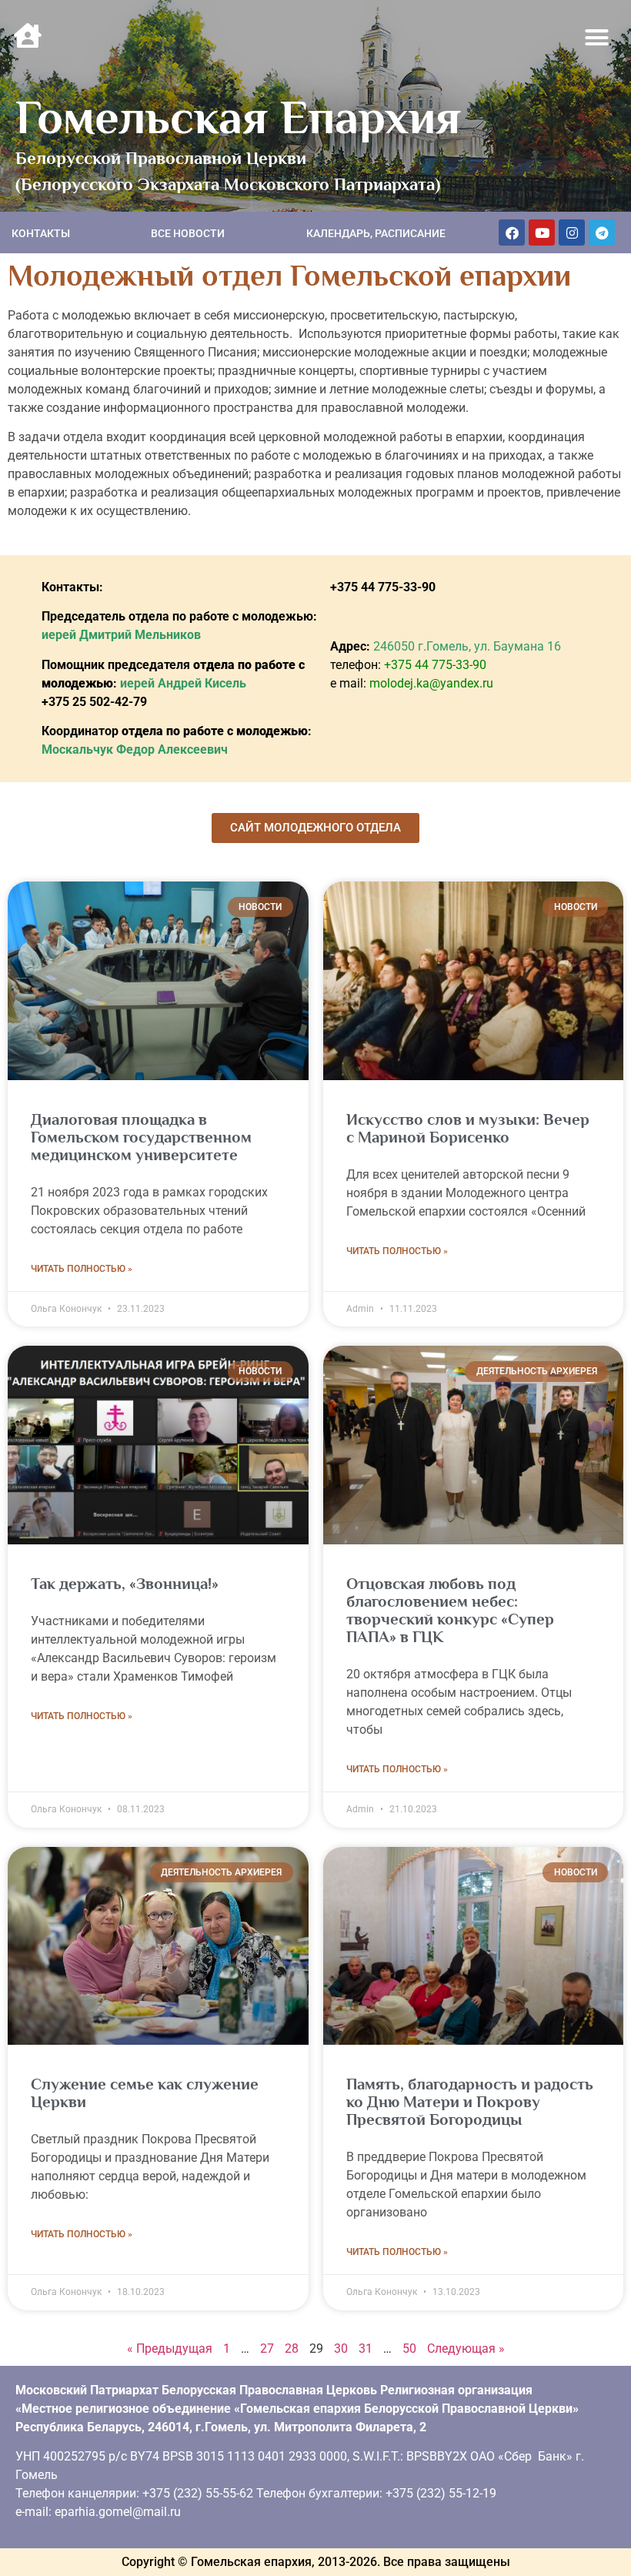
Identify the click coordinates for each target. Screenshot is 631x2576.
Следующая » (466, 2349)
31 (366, 2349)
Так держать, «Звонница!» (125, 1584)
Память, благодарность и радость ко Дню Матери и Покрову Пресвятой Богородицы (470, 2102)
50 (409, 2349)
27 (267, 2349)
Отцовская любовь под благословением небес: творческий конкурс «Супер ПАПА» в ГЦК (450, 1610)
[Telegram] (602, 233)
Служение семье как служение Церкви (145, 2093)
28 (292, 2349)
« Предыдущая (170, 2349)
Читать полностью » (82, 1269)
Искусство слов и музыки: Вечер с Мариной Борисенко (468, 1128)
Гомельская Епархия (238, 117)
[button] (597, 38)
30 (341, 2349)
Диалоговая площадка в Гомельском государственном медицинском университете (141, 1137)
